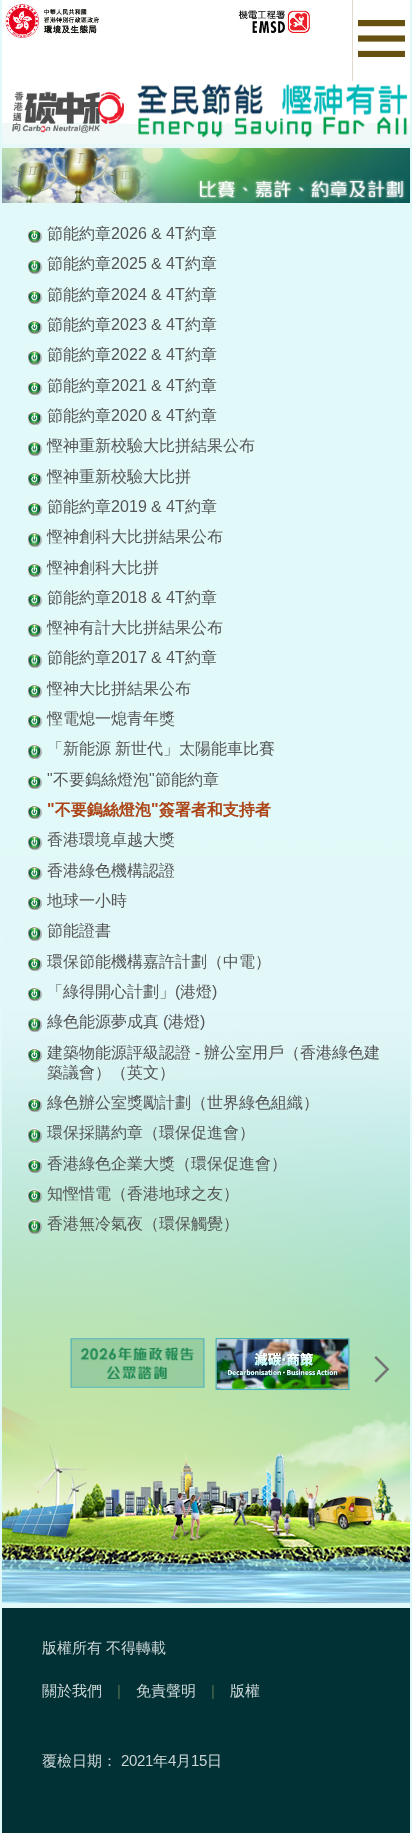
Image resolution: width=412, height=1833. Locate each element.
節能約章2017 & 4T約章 (132, 657)
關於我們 (72, 1690)
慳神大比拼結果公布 (119, 688)
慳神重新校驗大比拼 (119, 476)
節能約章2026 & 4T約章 (132, 233)
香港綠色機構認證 (111, 870)
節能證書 (79, 930)
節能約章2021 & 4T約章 (132, 385)
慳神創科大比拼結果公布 (135, 536)
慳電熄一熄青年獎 (111, 718)
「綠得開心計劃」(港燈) (132, 991)
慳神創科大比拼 (103, 567)
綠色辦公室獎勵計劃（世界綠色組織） (183, 1102)
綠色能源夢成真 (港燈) (126, 1021)
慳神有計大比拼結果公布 (135, 627)
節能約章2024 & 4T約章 (132, 294)
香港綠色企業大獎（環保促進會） (167, 1163)
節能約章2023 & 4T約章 (132, 324)
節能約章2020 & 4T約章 (132, 415)
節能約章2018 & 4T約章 (132, 597)
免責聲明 (166, 1690)
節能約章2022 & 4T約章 (132, 354)
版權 (245, 1690)
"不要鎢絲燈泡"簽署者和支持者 (159, 809)
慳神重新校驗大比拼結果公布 (151, 445)
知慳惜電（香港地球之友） (143, 1193)
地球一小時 (87, 900)
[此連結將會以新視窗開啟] (97, 20)
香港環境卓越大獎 (111, 839)
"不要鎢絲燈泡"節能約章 (133, 779)
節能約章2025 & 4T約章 (132, 263)
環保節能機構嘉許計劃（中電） (159, 961)
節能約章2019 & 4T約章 (132, 506)
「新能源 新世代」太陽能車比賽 (161, 748)
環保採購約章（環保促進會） (151, 1132)
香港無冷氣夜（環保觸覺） (143, 1223)
